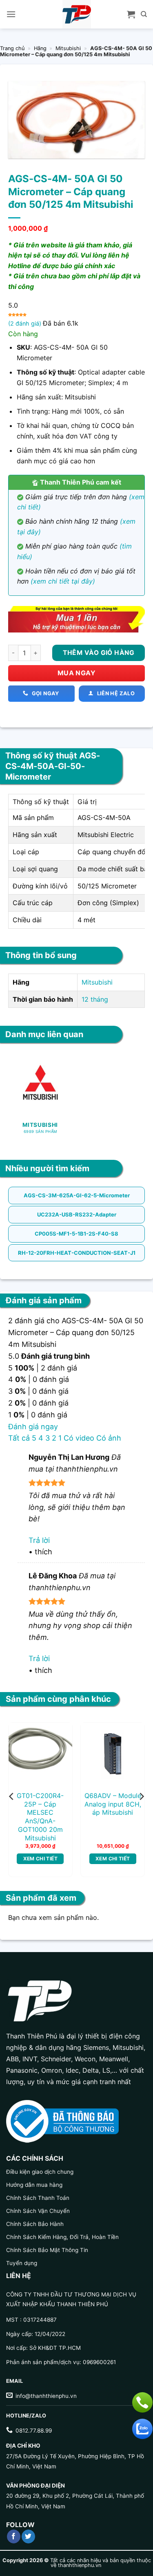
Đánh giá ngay (33, 1427)
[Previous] (12, 1796)
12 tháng (95, 999)
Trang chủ (12, 48)
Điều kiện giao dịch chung (40, 2172)
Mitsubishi (68, 48)
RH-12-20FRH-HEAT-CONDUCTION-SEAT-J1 (77, 1253)
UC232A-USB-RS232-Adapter (77, 1214)
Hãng (40, 48)
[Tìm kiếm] (144, 14)
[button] (11, 14)
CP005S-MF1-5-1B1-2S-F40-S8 (76, 1234)
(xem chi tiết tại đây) (63, 581)
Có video (79, 1438)
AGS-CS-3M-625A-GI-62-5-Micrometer (77, 1195)
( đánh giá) (25, 323)
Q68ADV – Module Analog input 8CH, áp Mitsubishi (113, 1804)
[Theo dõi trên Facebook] (14, 2536)
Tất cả (19, 1438)
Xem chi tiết (40, 1859)
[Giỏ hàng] (131, 14)
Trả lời (39, 1540)
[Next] (141, 1796)
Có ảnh (109, 1438)
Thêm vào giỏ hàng (99, 653)
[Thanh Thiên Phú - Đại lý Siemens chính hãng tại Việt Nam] (77, 14)
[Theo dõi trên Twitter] (28, 2536)
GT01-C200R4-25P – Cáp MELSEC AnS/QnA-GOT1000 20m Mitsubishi (40, 1817)
